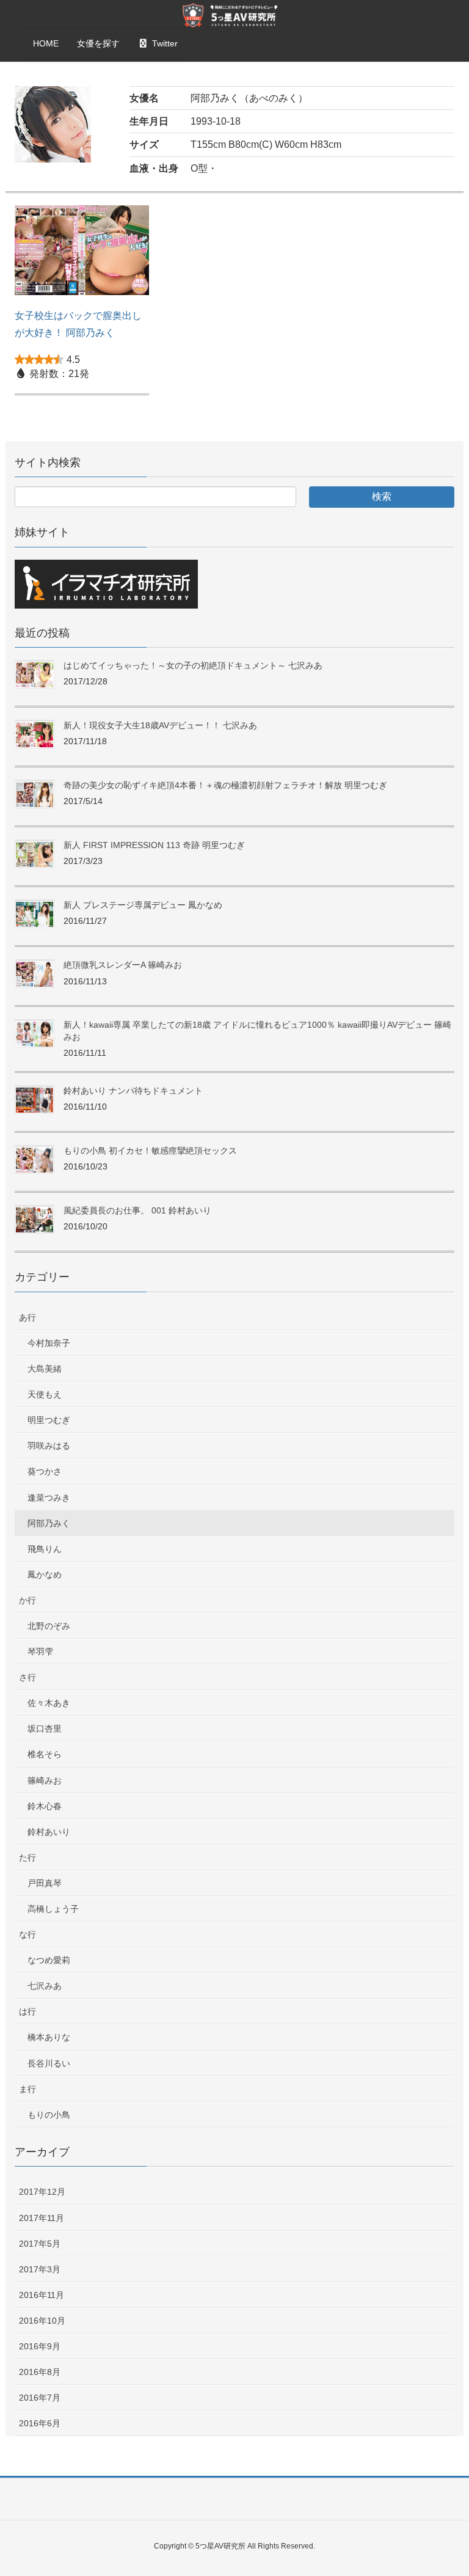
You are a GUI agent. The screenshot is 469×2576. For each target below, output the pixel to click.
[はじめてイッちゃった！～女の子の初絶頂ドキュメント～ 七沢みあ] (35, 675)
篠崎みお (45, 1780)
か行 (27, 1600)
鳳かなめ (45, 1575)
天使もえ (45, 1394)
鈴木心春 (45, 1806)
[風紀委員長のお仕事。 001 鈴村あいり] (35, 1220)
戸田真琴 (45, 1883)
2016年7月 (40, 2398)
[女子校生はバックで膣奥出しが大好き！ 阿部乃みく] (82, 256)
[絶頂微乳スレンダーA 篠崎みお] (35, 974)
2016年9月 (40, 2346)
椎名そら (45, 1754)
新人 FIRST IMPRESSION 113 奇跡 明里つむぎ (154, 845)
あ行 (27, 1317)
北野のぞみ (49, 1626)
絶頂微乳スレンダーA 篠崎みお (123, 965)
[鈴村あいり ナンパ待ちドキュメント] (35, 1100)
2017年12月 (42, 2192)
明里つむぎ (49, 1420)
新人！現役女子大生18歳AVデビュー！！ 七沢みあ (160, 725)
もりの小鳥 (49, 2115)
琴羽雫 (40, 1652)
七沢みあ (45, 1986)
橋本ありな (49, 2037)
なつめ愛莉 (49, 1960)
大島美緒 (45, 1369)
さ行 (27, 1677)
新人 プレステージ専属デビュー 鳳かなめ (143, 905)
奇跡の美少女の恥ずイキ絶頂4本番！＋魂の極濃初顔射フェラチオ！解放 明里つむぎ (225, 785)
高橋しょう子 (53, 1909)
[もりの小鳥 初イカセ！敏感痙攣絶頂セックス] (35, 1160)
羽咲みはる (49, 1446)
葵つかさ (45, 1471)
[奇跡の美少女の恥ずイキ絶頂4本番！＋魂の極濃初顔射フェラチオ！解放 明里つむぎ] (35, 795)
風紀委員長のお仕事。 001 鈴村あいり (137, 1210)
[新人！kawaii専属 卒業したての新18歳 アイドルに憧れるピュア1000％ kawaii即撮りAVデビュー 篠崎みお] (35, 1034)
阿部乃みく (49, 1523)
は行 (27, 2011)
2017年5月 (40, 2244)
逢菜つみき (49, 1498)
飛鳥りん (45, 1549)
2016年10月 (42, 2321)
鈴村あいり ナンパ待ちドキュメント (133, 1091)
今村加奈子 (49, 1343)
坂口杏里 (45, 1729)
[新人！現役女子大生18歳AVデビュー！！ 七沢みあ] (35, 735)
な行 (27, 1934)
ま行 (27, 2089)
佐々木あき (49, 1703)
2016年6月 (40, 2423)
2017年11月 (42, 2218)
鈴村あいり (49, 1832)
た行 (27, 1857)
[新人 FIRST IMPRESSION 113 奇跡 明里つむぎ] (35, 854)
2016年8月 (40, 2372)
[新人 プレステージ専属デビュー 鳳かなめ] (35, 914)
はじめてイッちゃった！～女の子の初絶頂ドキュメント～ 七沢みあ (193, 665)
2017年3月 (40, 2269)
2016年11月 (42, 2295)
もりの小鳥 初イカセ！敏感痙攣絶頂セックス (150, 1151)
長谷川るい (49, 2063)
